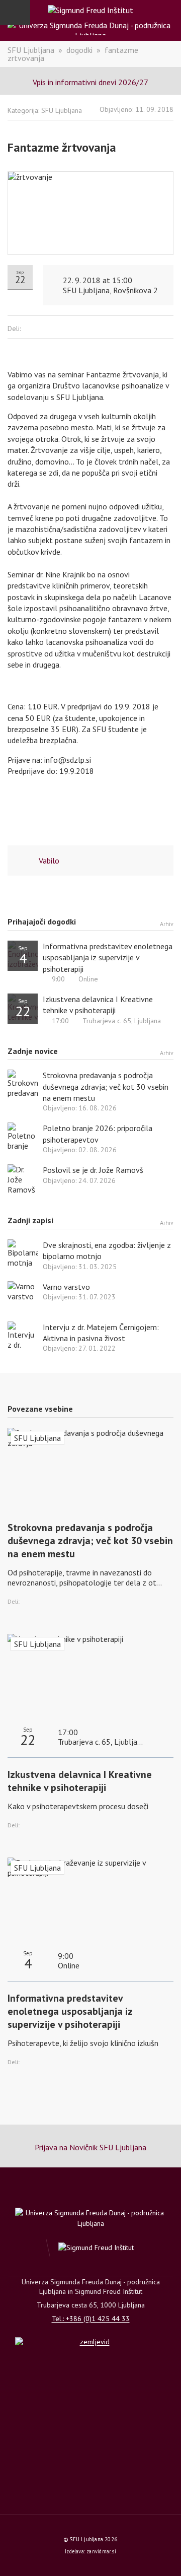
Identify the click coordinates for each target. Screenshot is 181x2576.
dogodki (79, 50)
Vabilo (49, 861)
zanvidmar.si (101, 2551)
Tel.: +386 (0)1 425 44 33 (91, 2319)
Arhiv (167, 923)
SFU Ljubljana (31, 50)
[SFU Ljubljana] (90, 28)
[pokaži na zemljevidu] (90, 2364)
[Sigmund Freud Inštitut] (90, 10)
